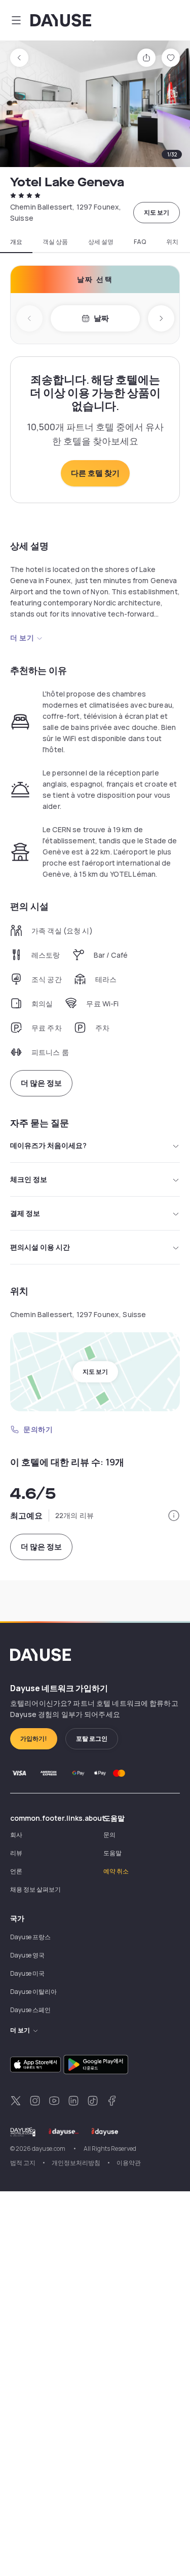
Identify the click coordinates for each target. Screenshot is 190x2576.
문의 (109, 1835)
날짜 (101, 318)
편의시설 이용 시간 (40, 1247)
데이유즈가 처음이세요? (48, 1145)
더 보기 (22, 638)
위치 (172, 242)
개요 (16, 242)
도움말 (112, 1853)
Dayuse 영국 (27, 1955)
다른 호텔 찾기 (95, 473)
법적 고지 (23, 2163)
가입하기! (34, 1739)
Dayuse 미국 (27, 1973)
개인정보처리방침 (76, 2163)
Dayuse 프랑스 (30, 1937)
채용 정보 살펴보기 (35, 1889)
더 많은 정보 (41, 1083)
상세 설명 (101, 242)
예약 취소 (116, 1871)
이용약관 (129, 2163)
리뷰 (16, 1853)
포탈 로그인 (92, 1739)
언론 (16, 1871)
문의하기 (38, 1429)
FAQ (140, 242)
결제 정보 (25, 1213)
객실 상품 (55, 242)
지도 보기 (157, 212)
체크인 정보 (29, 1179)
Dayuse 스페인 (30, 2010)
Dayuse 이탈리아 (33, 1992)
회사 (16, 1835)
